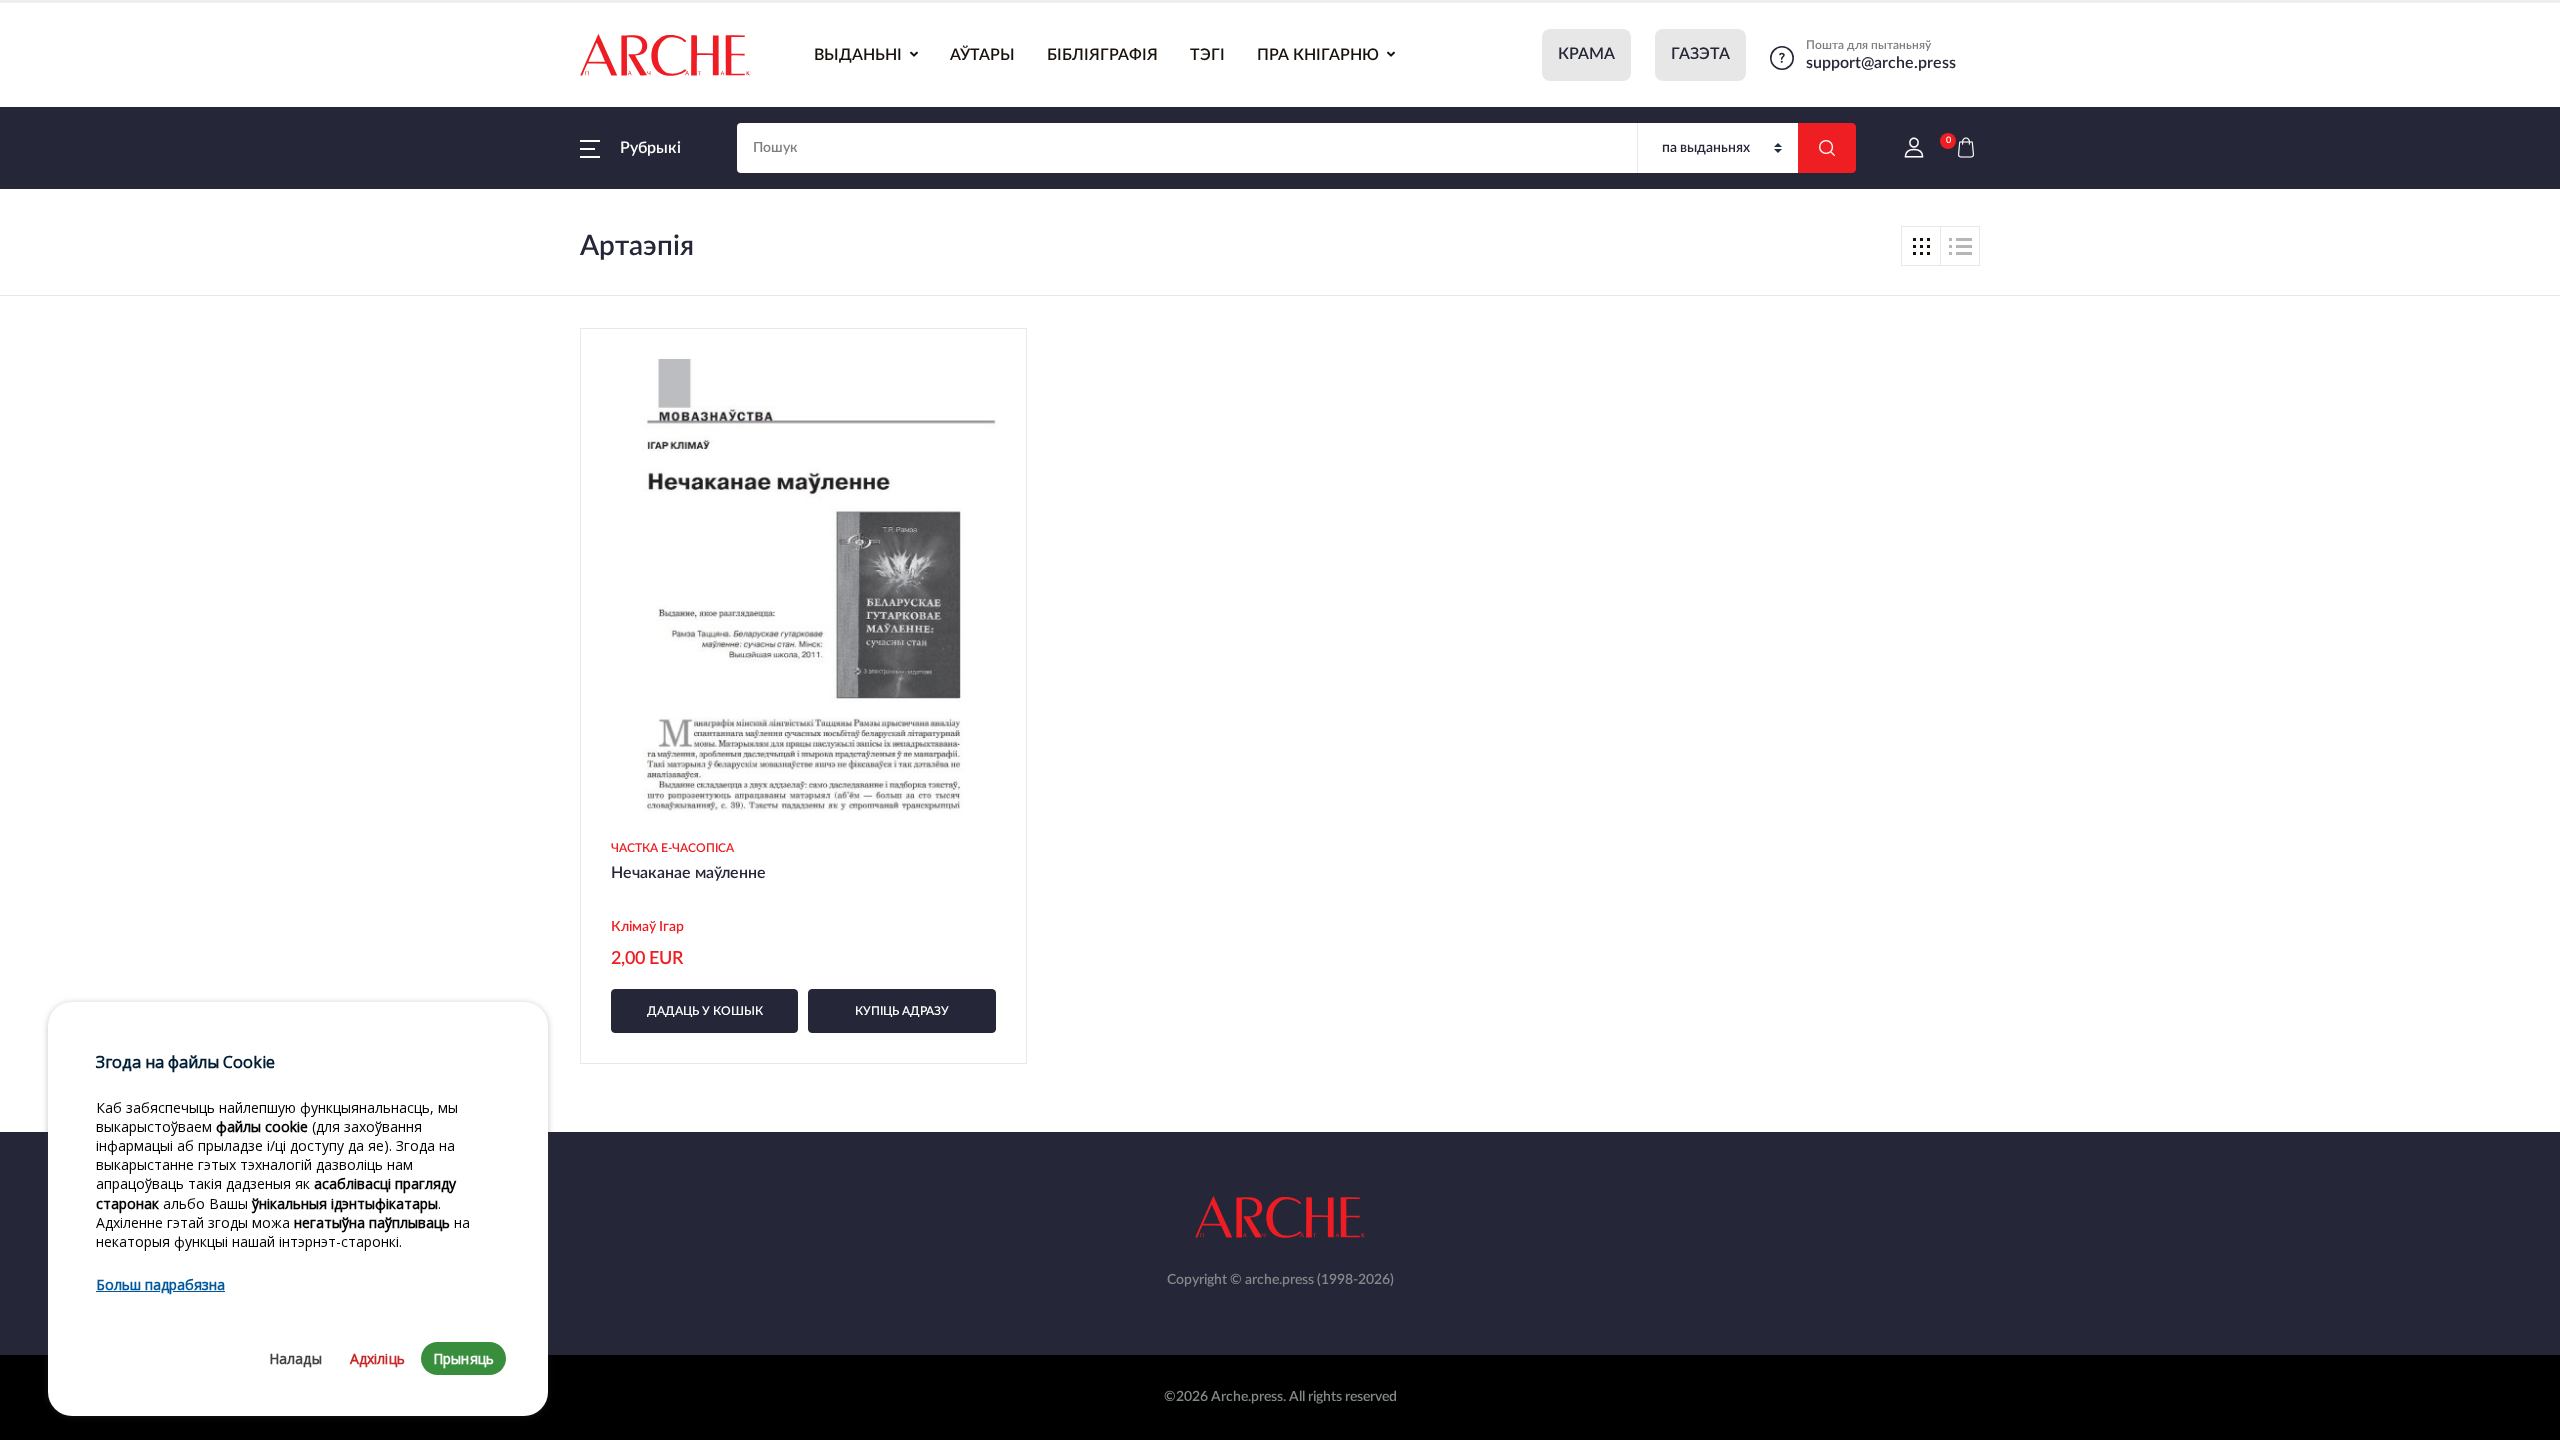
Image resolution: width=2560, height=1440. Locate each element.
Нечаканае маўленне (688, 873)
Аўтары (982, 55)
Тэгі (1207, 55)
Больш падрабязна (160, 1285)
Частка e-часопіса (672, 848)
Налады (295, 1359)
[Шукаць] (1827, 148)
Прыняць (463, 1359)
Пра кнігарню (1318, 55)
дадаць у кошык (705, 1011)
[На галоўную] (665, 55)
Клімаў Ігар (649, 927)
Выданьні (858, 55)
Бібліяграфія (1102, 55)
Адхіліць (377, 1359)
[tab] (1921, 246)
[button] (630, 148)
